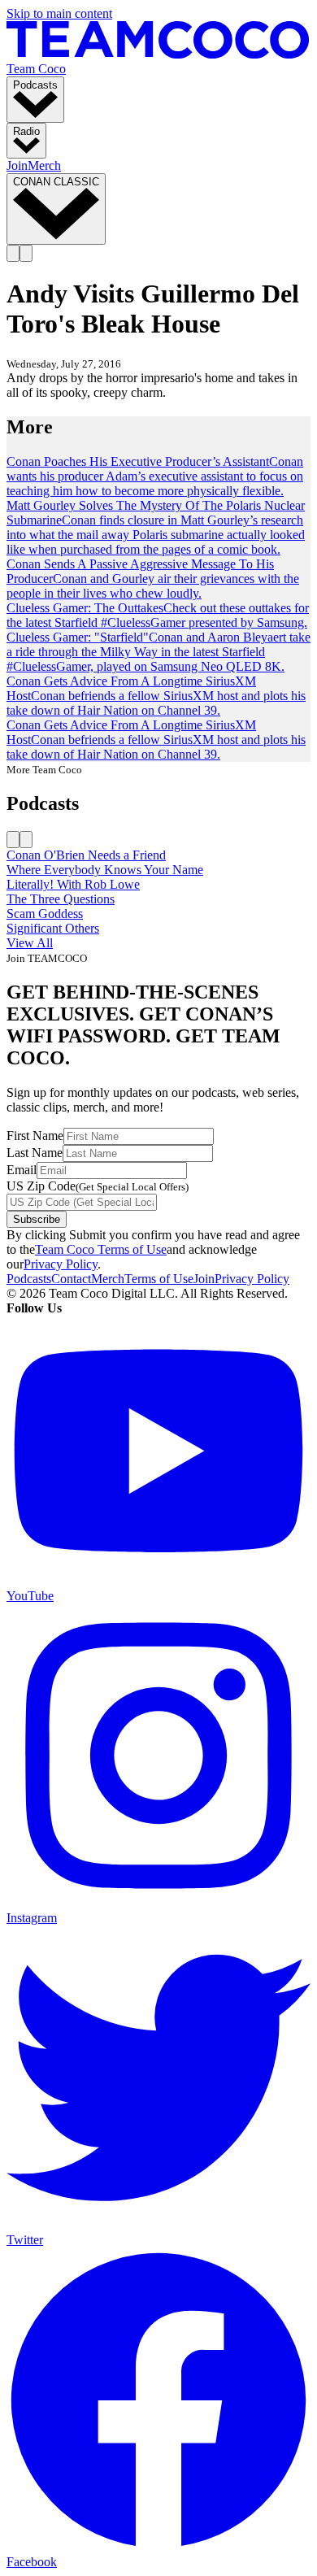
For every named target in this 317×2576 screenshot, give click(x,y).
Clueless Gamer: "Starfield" (78, 637)
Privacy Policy (61, 1264)
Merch (44, 165)
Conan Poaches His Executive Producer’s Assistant (138, 461)
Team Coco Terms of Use (101, 1249)
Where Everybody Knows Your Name (105, 870)
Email (22, 1170)
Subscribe (37, 1219)
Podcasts (29, 1279)
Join (17, 165)
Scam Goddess (45, 914)
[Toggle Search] (13, 253)
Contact (71, 1279)
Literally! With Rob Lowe (73, 884)
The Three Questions (61, 899)
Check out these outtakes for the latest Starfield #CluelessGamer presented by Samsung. (158, 615)
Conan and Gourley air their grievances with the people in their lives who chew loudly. (153, 586)
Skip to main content (59, 13)
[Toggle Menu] (26, 253)
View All (30, 943)
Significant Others (53, 928)
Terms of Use (159, 1279)
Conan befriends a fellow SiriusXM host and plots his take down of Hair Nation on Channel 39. (156, 703)
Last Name (35, 1153)
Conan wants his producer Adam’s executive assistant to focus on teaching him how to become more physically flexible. (155, 476)
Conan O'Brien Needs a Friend (86, 855)
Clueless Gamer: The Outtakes (85, 608)
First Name (35, 1136)
